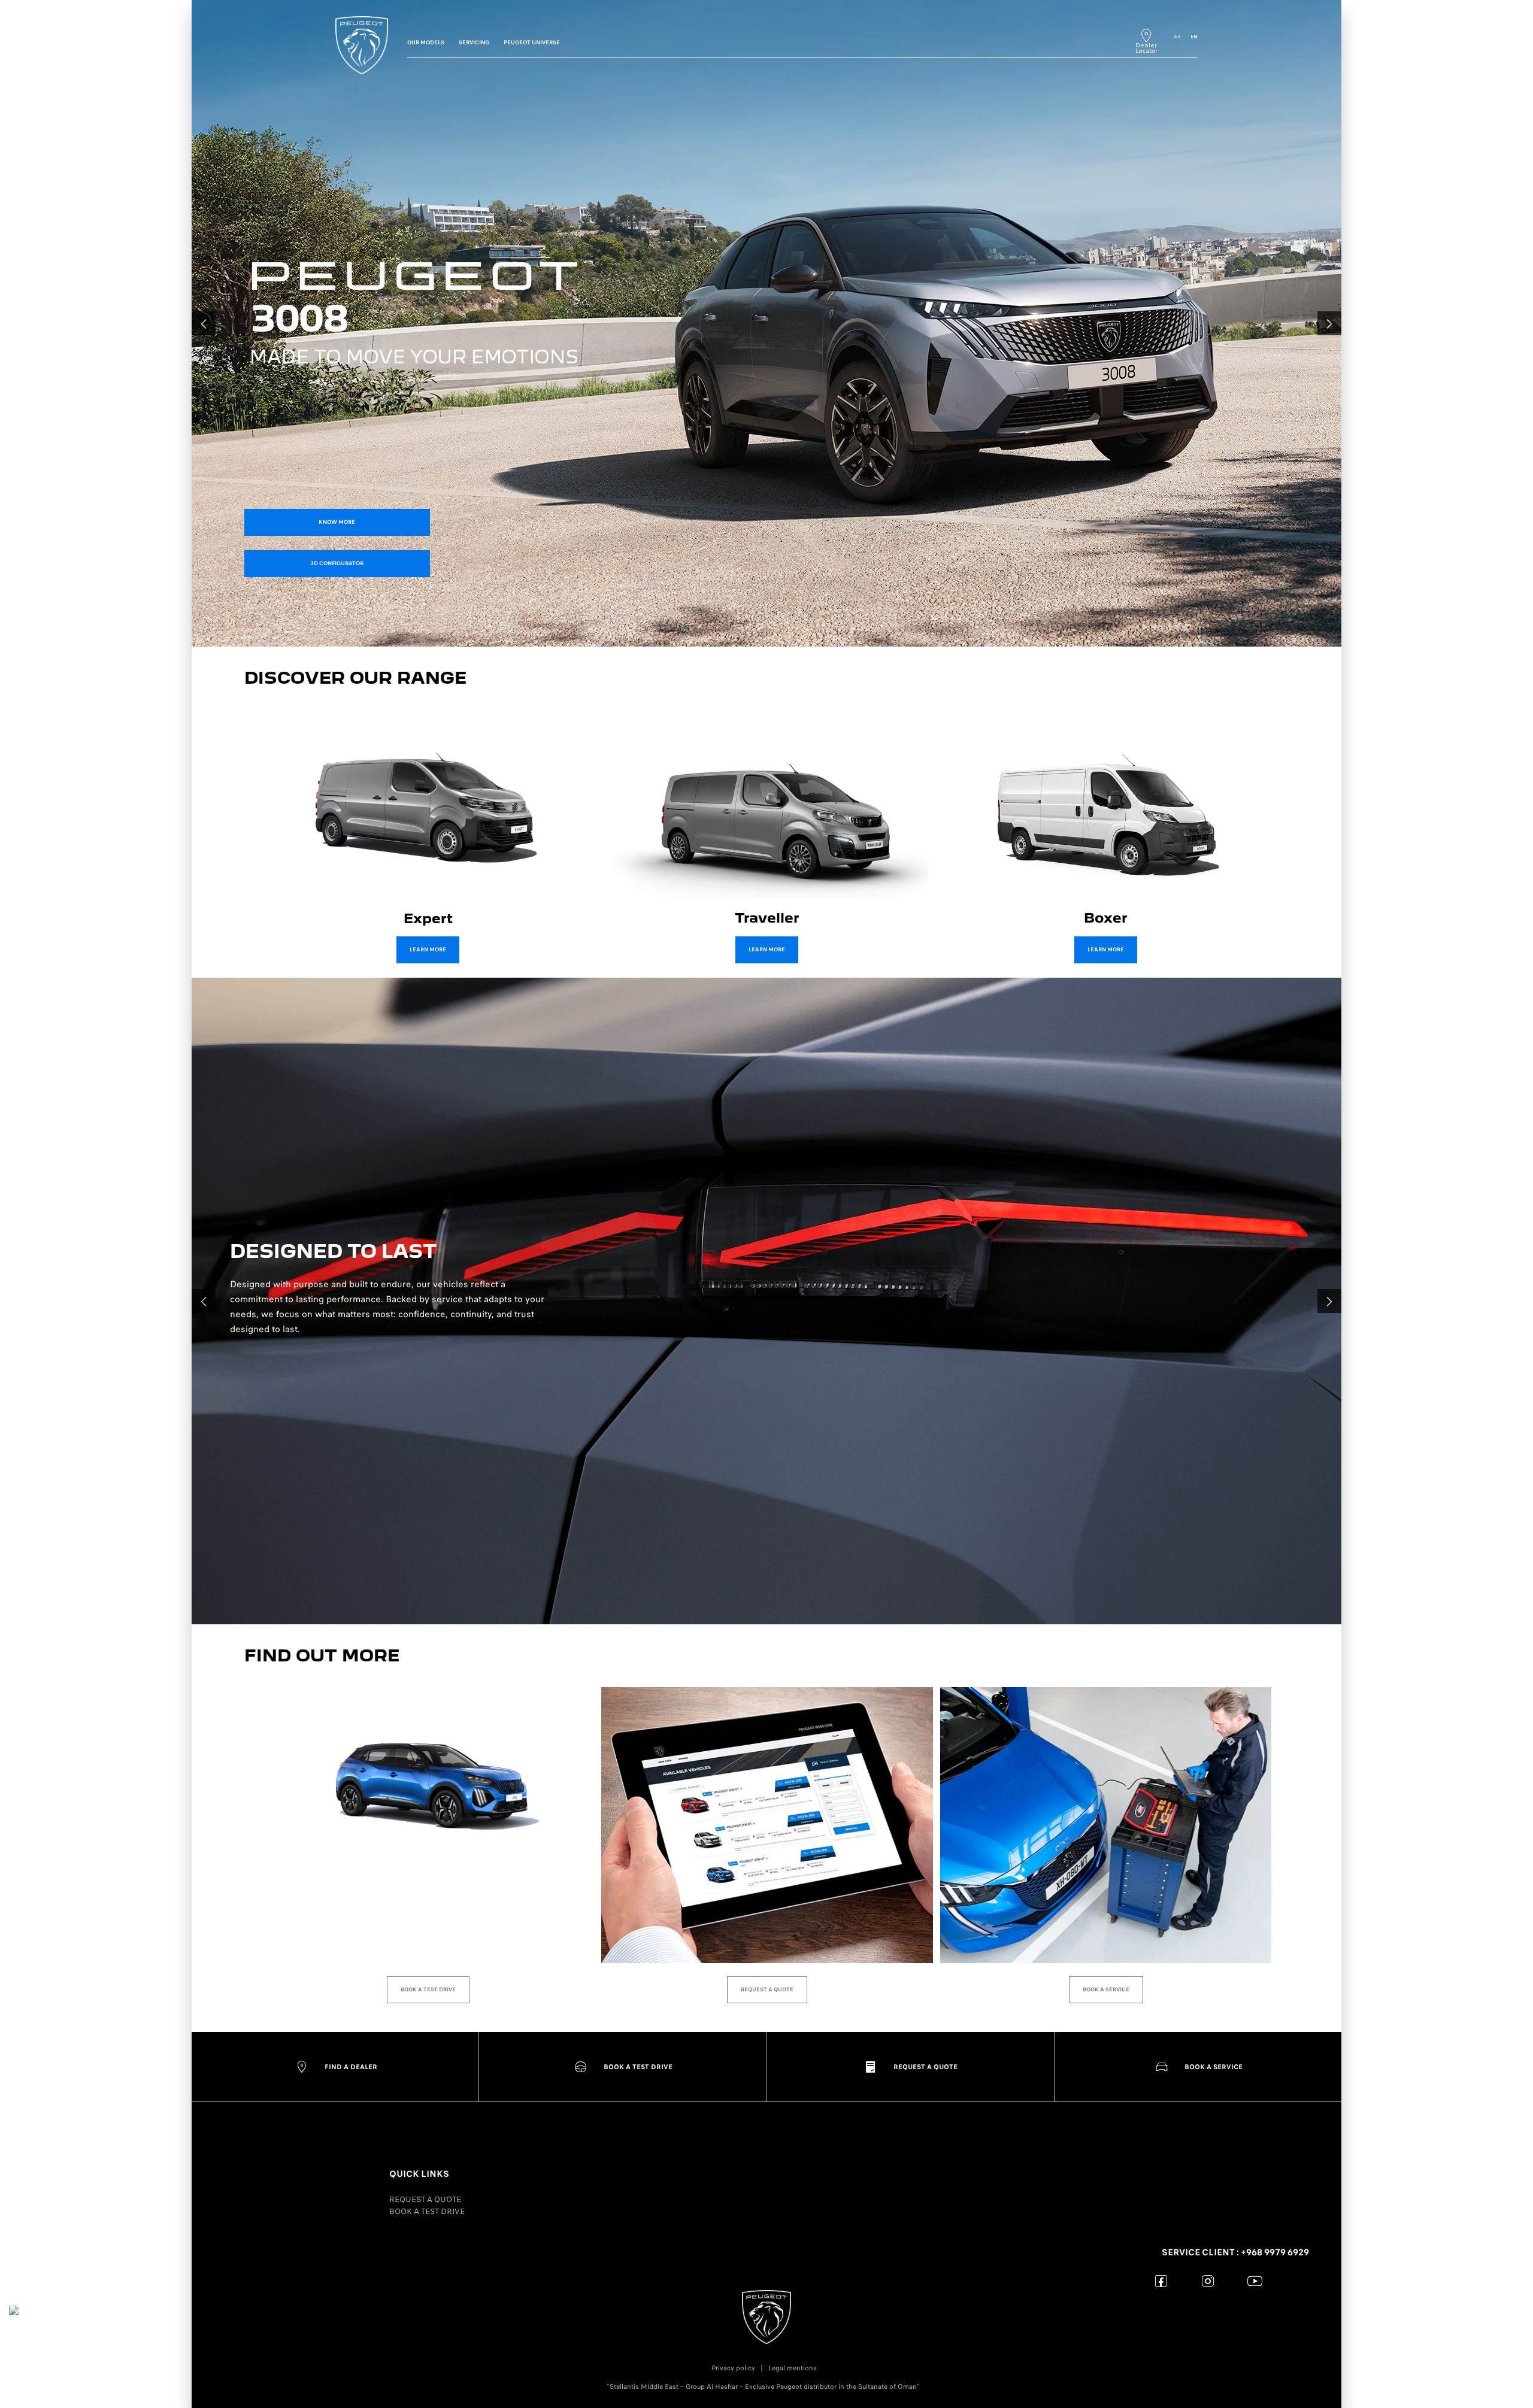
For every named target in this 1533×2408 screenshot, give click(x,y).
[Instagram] (1208, 2281)
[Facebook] (1161, 2281)
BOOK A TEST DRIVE (427, 2211)
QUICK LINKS (419, 2174)
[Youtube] (1255, 2281)
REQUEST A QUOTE (425, 2199)
